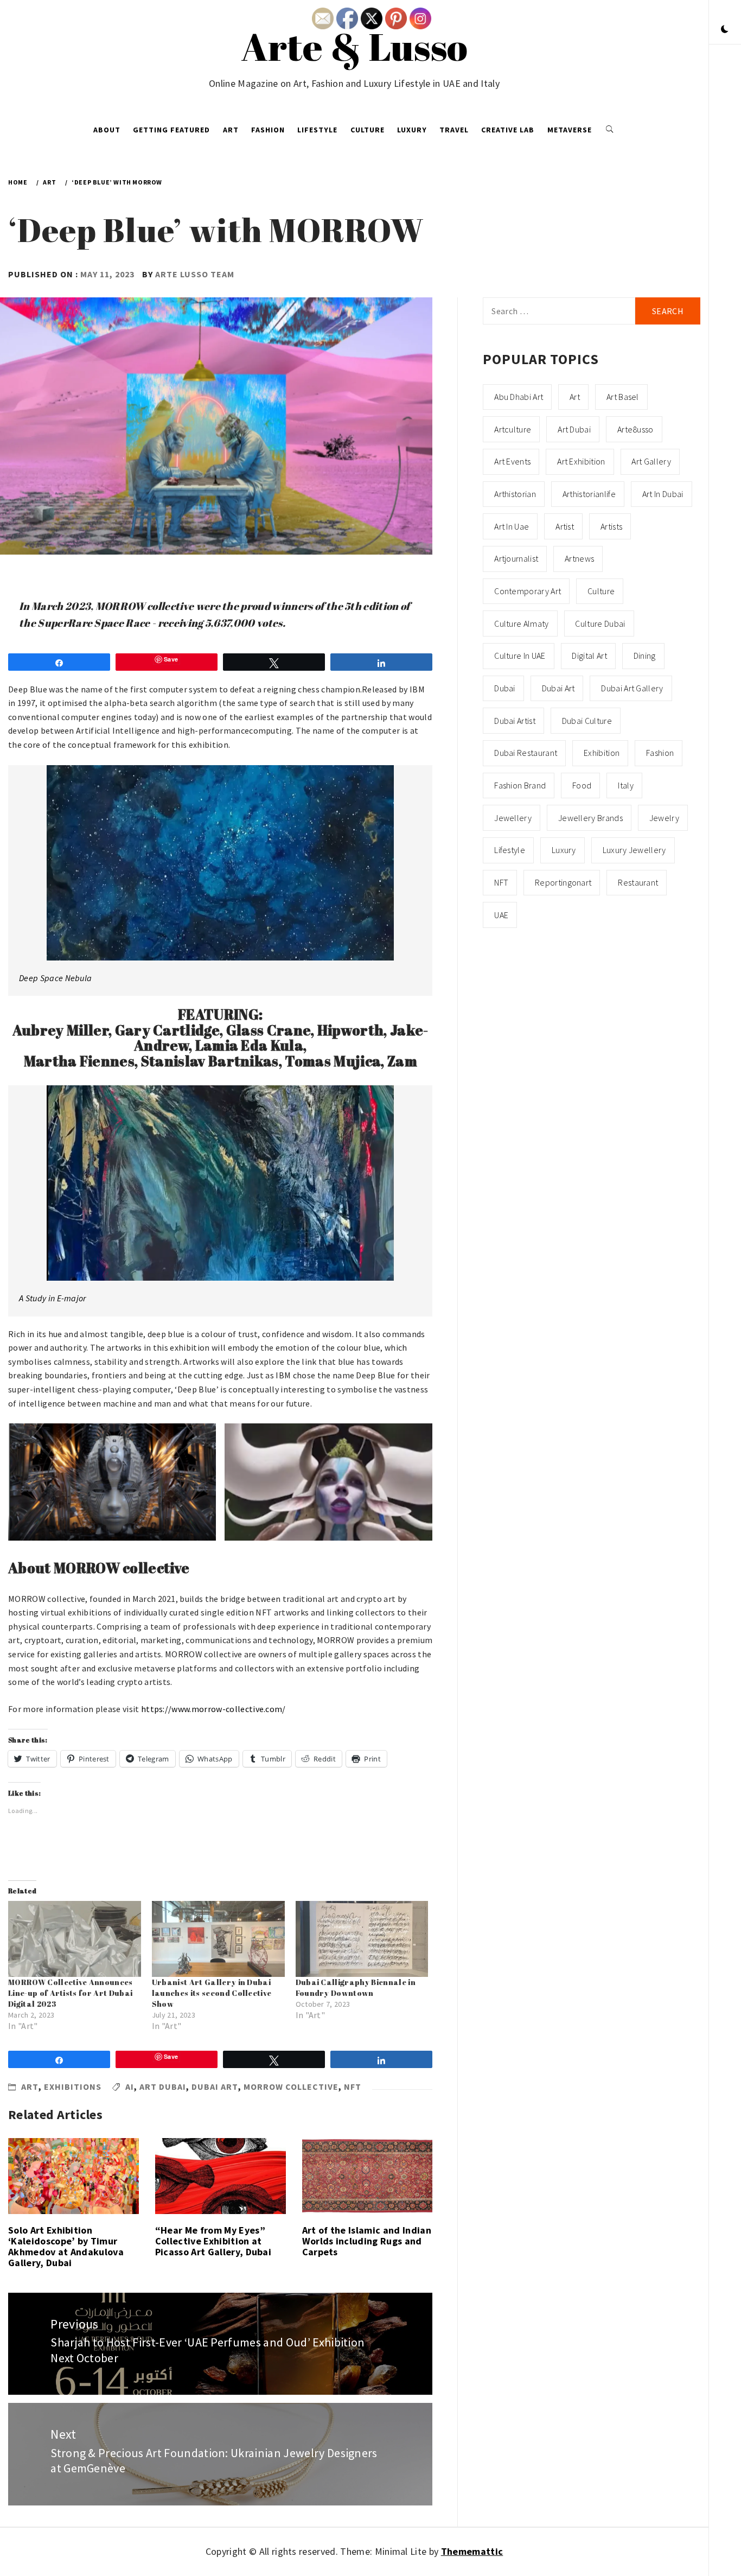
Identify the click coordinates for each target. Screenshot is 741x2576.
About (107, 130)
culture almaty (521, 624)
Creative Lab (508, 130)
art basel (623, 397)
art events (512, 461)
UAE (501, 915)
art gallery (651, 461)
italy (626, 785)
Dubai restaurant (526, 753)
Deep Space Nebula (55, 978)
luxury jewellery (634, 850)
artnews (579, 558)
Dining (645, 656)
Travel (454, 130)
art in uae (512, 526)
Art (231, 130)
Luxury (412, 130)
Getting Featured (171, 130)
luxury (564, 850)
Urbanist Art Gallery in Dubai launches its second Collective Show (212, 1993)
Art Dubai (163, 2087)
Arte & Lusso (354, 46)
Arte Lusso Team (195, 274)
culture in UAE (520, 656)
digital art (589, 656)
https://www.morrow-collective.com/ (213, 1709)
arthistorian (515, 494)
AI (130, 2087)
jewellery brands (590, 818)
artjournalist (516, 558)
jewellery (513, 818)
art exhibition (581, 461)
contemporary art (528, 591)
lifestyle (510, 850)
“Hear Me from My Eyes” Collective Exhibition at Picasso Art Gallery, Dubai (213, 2241)
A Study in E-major (53, 1298)
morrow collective (291, 2087)
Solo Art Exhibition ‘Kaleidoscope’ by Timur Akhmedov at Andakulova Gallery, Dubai (66, 2246)
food (582, 785)
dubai (505, 688)
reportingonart (563, 882)
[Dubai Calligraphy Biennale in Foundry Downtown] (362, 1939)
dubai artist (515, 721)
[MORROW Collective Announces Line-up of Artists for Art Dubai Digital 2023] (75, 1939)
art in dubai (663, 494)
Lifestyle (317, 130)
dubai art (215, 2087)
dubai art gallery (632, 688)
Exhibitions (73, 2087)
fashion (660, 753)
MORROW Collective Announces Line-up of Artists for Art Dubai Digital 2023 (71, 1993)
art (575, 397)
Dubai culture (587, 721)
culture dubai (600, 624)
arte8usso (635, 429)
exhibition (602, 753)
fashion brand (520, 785)
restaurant (638, 882)
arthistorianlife (589, 494)
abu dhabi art (519, 397)
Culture (368, 130)
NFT (353, 2087)
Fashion (268, 130)
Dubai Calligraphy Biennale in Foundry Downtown (356, 1987)
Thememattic (472, 2551)
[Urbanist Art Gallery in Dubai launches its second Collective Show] (218, 1939)
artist (565, 526)
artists (611, 526)
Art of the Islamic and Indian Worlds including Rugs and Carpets (367, 2241)
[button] (725, 30)
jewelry (664, 818)
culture (601, 591)
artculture (513, 429)
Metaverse (570, 130)
